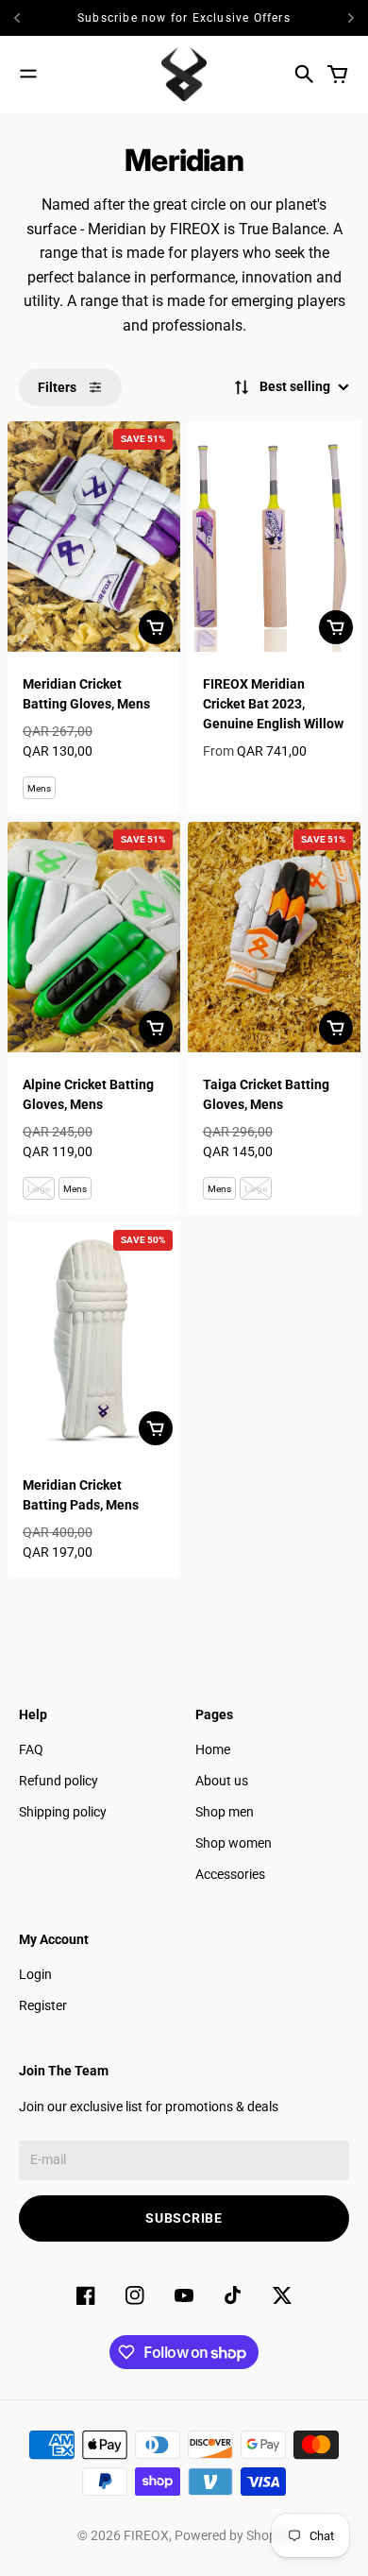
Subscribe (184, 2218)
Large (39, 1189)
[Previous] (25, 18)
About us (222, 1781)
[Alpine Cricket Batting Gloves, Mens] (94, 937)
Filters (57, 387)
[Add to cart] (156, 627)
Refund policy (59, 1781)
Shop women (234, 1843)
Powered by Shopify (233, 2535)
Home (213, 1749)
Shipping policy (63, 1812)
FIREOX (146, 2535)
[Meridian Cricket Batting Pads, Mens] (94, 1338)
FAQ (31, 1749)
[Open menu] (28, 74)
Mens (39, 788)
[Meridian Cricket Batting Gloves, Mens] (94, 537)
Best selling (295, 386)
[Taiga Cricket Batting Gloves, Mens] (274, 937)
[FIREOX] (184, 74)
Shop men (225, 1812)
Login (35, 1974)
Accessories (230, 1874)
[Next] (351, 18)
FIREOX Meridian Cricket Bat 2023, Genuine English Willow (273, 704)
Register (43, 2005)
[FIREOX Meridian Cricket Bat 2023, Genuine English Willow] (274, 537)
